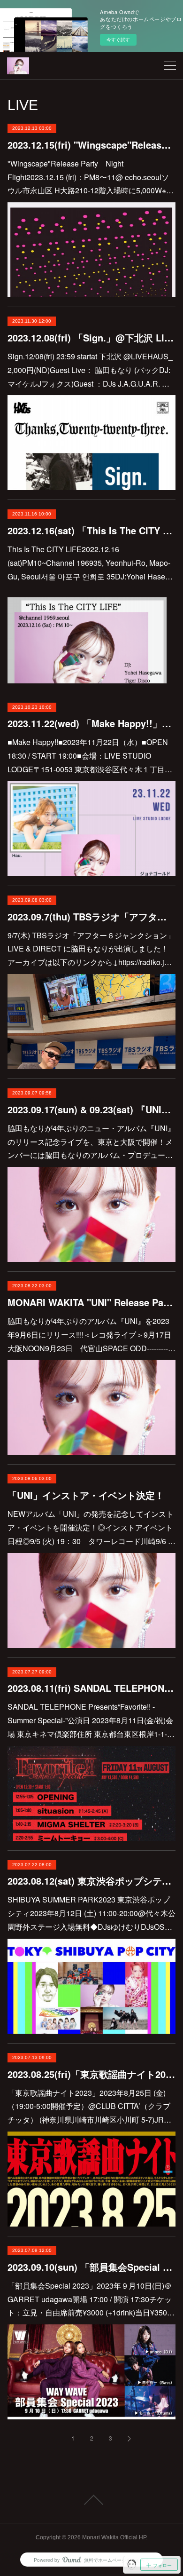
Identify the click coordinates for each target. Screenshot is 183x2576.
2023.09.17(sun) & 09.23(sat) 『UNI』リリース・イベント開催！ (92, 1109)
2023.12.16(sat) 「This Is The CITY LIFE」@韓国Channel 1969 (92, 530)
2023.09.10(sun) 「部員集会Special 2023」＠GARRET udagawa (92, 2267)
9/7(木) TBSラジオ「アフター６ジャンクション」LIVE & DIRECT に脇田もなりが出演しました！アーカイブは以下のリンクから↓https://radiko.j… (91, 949)
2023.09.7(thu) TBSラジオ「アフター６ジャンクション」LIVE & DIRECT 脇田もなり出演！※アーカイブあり (92, 916)
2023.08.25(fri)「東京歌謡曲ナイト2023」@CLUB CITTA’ (92, 2074)
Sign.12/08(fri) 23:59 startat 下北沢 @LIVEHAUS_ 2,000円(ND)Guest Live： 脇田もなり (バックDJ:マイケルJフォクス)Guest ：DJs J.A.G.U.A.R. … (90, 370)
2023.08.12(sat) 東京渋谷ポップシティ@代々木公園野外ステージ (92, 1881)
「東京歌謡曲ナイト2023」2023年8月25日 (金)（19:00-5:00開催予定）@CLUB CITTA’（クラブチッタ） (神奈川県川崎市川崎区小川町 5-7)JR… (89, 2106)
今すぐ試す (118, 40)
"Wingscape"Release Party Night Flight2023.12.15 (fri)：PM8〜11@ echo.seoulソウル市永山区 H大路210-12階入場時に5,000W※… (91, 177)
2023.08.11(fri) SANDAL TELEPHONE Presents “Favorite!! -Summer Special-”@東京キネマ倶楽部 (92, 1688)
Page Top (91, 2500)
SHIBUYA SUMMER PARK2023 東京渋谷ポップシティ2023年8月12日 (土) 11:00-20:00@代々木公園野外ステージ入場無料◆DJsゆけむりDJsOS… (91, 1913)
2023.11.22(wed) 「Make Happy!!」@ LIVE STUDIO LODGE (92, 723)
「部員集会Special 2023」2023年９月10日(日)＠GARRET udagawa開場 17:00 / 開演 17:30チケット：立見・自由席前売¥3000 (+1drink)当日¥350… (91, 2299)
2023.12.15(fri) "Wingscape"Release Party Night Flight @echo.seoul (92, 145)
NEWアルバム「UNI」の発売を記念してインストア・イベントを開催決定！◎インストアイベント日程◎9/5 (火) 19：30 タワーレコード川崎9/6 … (91, 1527)
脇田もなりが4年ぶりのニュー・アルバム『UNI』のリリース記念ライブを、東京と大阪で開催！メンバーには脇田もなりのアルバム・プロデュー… (91, 1142)
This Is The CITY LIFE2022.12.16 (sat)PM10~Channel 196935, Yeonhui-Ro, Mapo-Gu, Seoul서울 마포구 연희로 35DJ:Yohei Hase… (90, 563)
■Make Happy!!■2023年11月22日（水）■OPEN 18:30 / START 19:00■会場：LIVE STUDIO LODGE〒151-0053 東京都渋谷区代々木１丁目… (90, 756)
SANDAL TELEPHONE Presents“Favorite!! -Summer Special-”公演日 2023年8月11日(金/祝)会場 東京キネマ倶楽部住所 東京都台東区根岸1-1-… (91, 1720)
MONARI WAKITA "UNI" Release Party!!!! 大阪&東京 (92, 1302)
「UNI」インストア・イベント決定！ (86, 1495)
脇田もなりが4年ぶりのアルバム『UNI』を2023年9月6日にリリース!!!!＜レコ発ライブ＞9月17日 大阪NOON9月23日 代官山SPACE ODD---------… (93, 1335)
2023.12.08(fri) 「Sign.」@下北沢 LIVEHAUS (92, 337)
